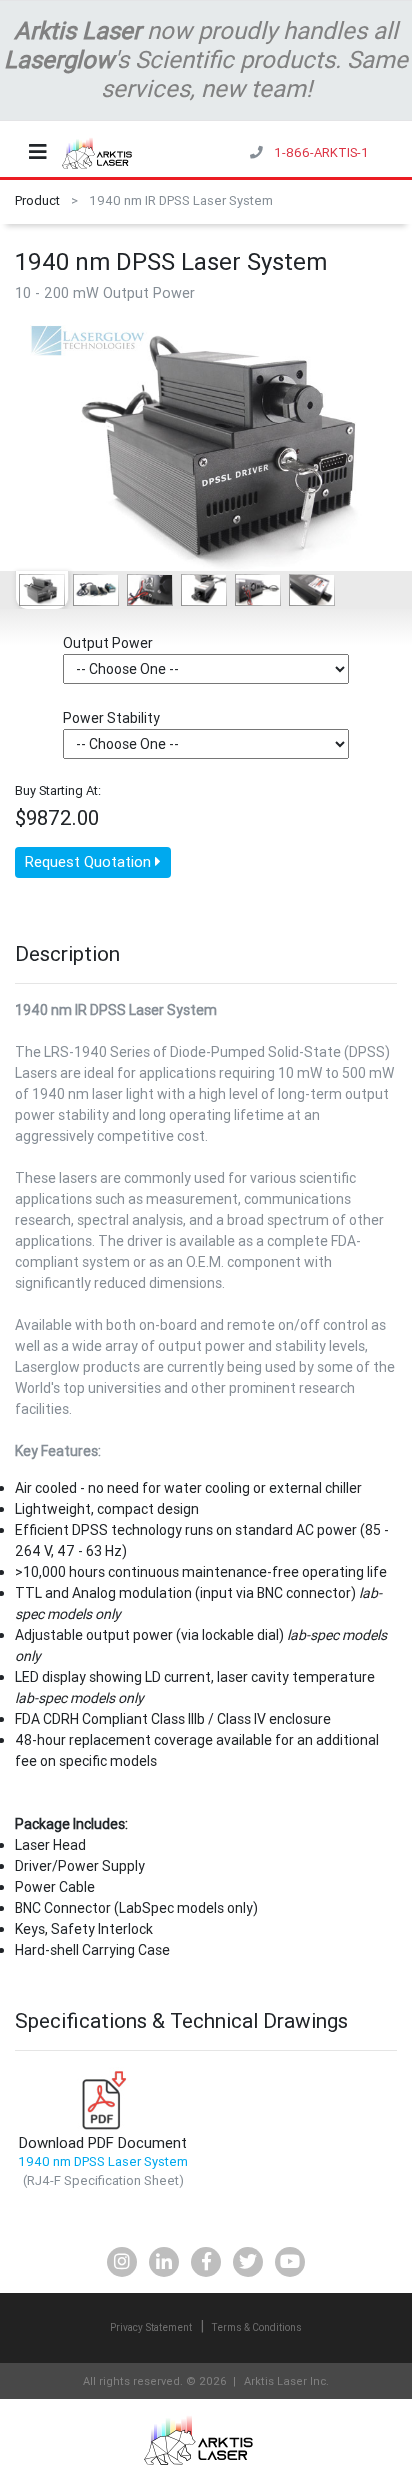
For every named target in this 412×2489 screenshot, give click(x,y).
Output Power (108, 643)
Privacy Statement (151, 2327)
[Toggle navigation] (38, 152)
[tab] (42, 590)
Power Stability (111, 718)
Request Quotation (90, 861)
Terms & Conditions (257, 2327)
